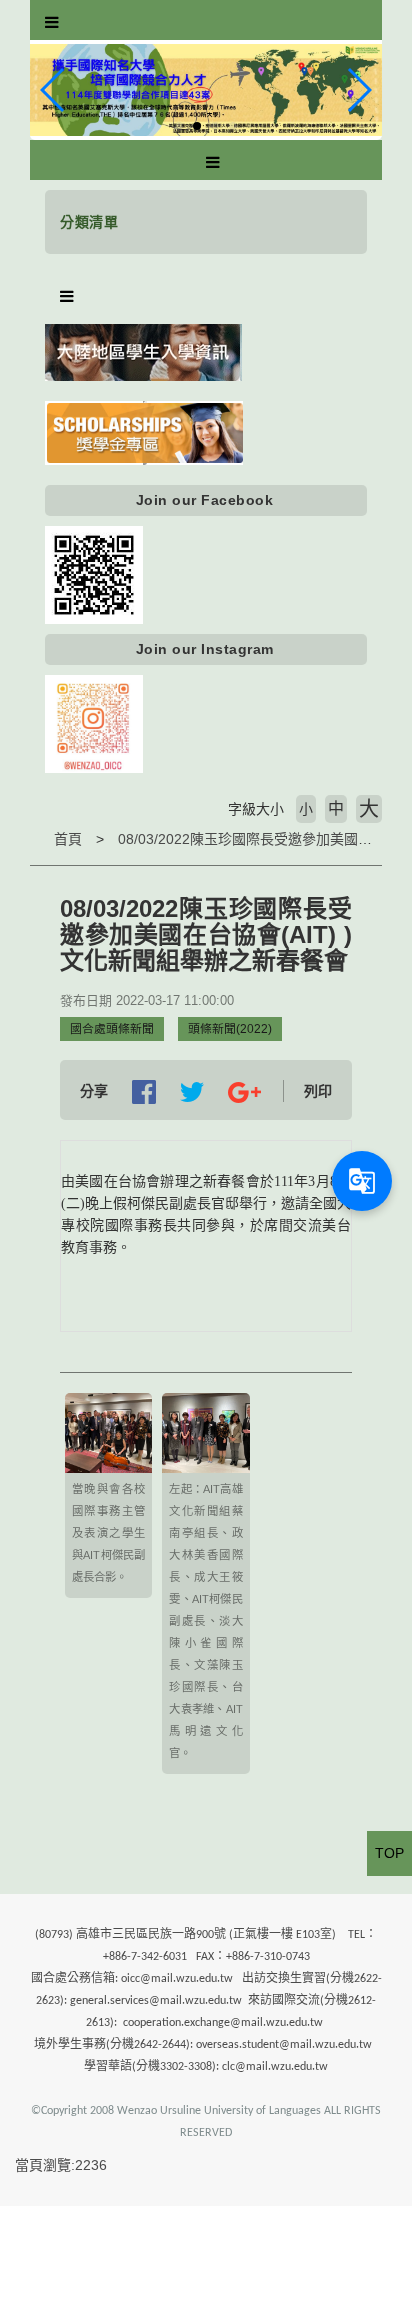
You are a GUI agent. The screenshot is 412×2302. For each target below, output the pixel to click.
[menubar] (52, 23)
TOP (389, 1853)
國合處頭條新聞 (112, 1029)
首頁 (68, 839)
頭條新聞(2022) (230, 1029)
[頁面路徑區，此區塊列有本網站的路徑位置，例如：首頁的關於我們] (35, 839)
